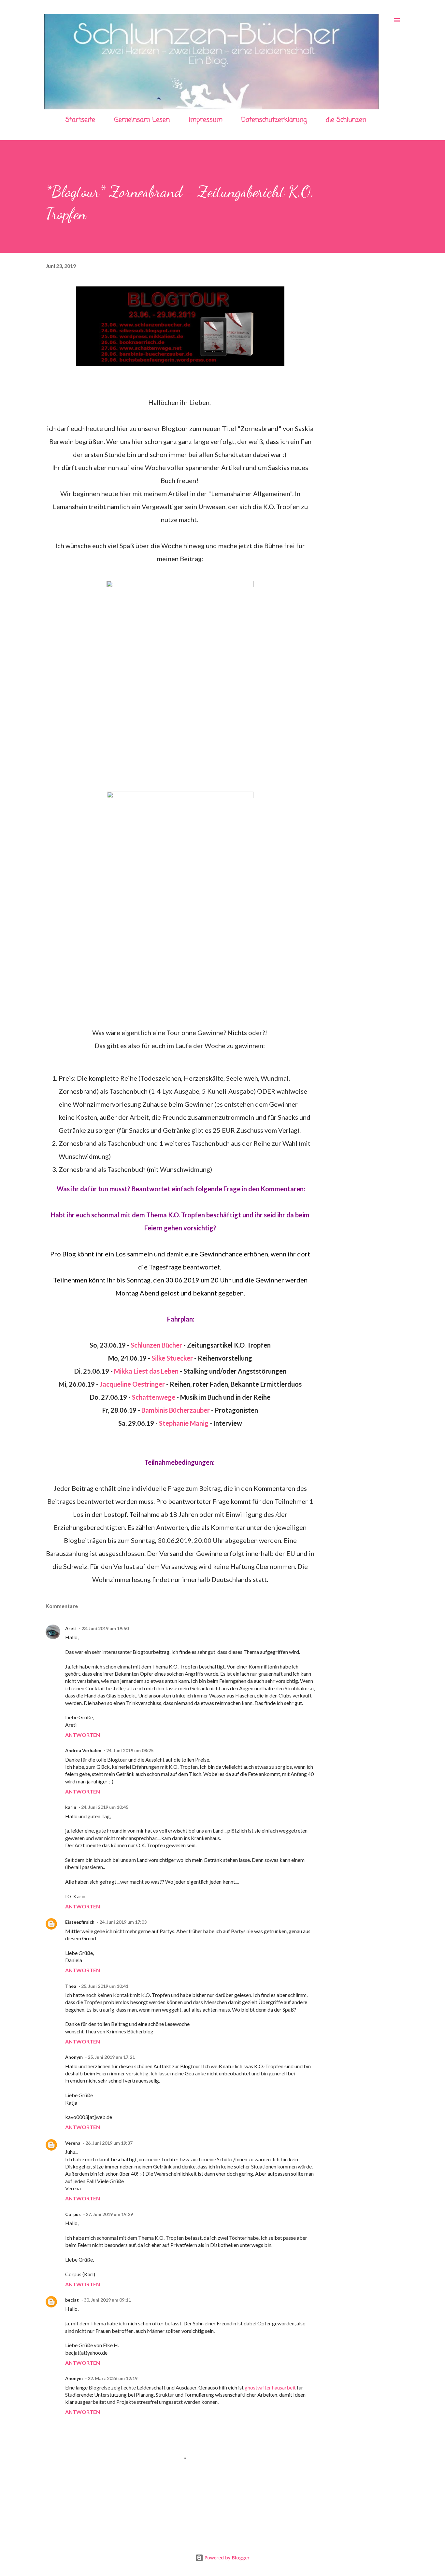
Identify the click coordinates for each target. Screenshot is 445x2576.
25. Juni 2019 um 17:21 (111, 2057)
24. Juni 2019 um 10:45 (105, 1807)
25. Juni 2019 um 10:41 (105, 1986)
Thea (71, 1986)
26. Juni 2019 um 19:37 (109, 2143)
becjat (72, 2300)
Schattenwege (154, 1397)
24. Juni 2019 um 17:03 (123, 1922)
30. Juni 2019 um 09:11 (107, 2300)
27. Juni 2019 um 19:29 (109, 2214)
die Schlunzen (346, 120)
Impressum (206, 120)
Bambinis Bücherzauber (176, 1410)
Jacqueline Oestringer (132, 1384)
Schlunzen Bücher (156, 1345)
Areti (71, 1628)
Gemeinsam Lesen (142, 120)
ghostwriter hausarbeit (270, 2387)
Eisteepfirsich (80, 1922)
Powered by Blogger (226, 2558)
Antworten (83, 1735)
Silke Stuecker (172, 1358)
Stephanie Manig (184, 1423)
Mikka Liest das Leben (146, 1371)
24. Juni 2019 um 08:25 (130, 1750)
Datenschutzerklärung (274, 120)
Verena (73, 2143)
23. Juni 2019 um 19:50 (105, 1628)
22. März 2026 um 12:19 (113, 2378)
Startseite (80, 120)
